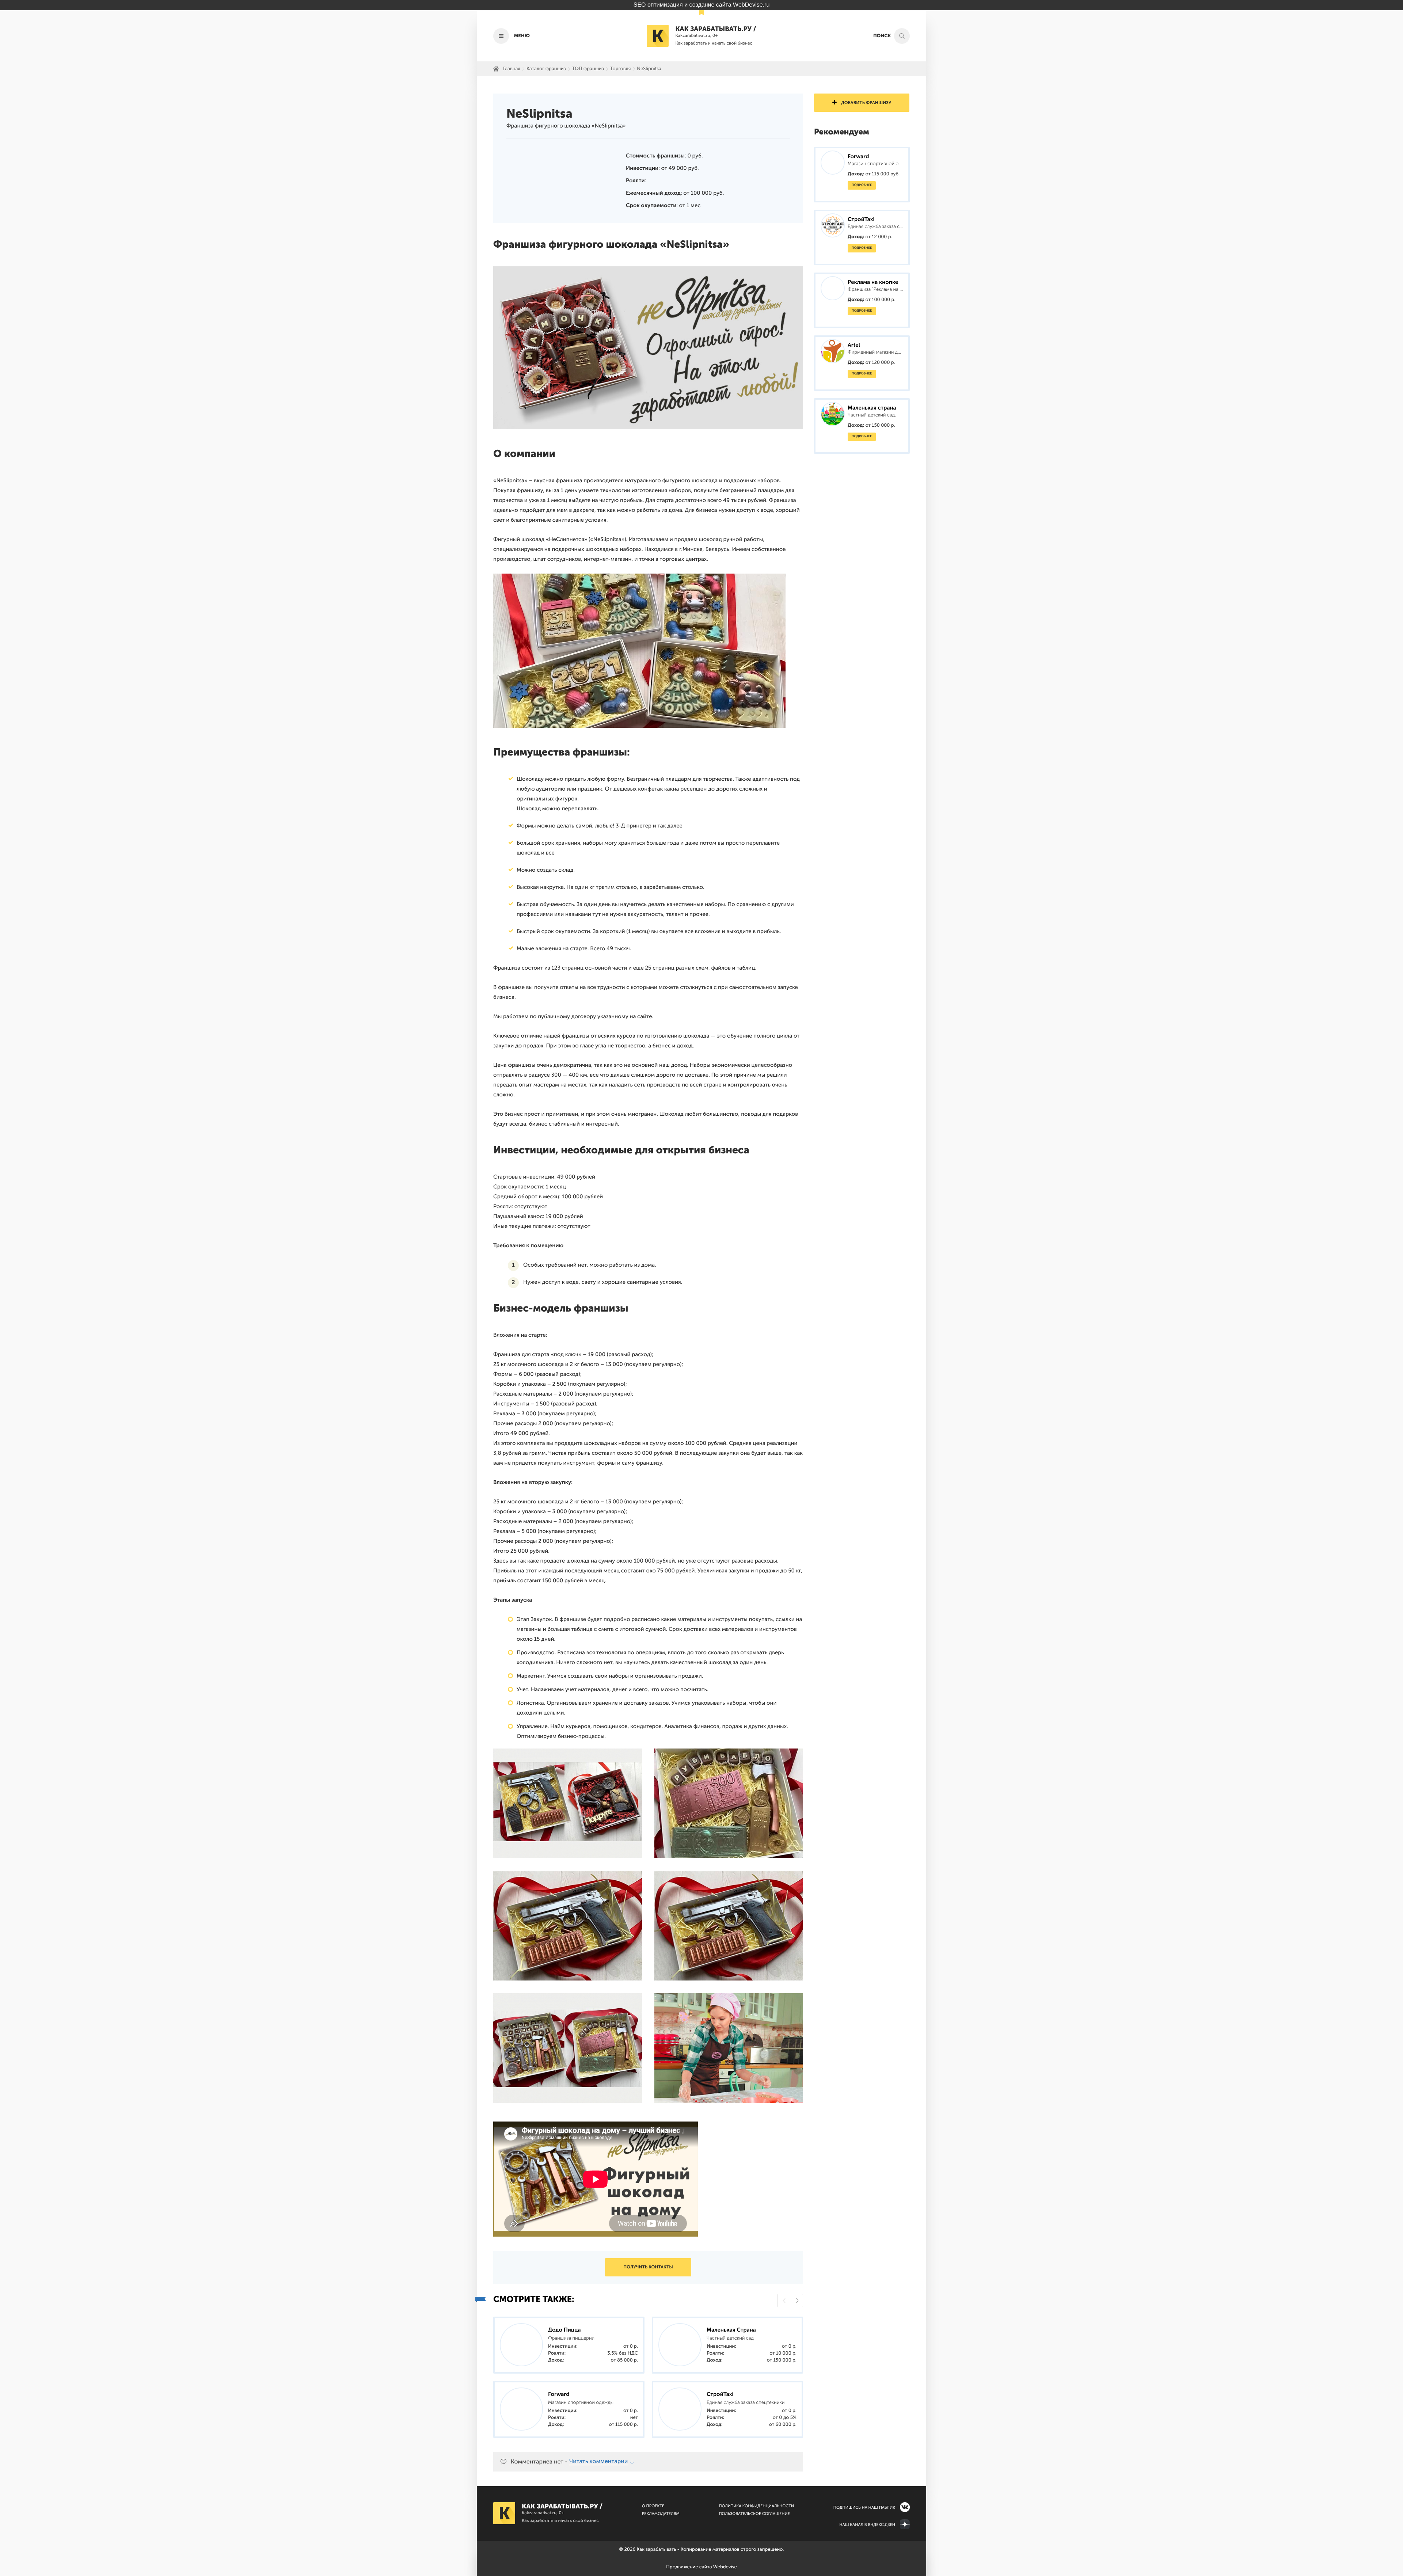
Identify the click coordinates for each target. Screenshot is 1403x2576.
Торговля (621, 69)
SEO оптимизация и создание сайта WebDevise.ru (702, 5)
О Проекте (653, 2506)
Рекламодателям (661, 2514)
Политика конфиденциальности (756, 2506)
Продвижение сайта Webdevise (701, 2567)
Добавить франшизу (866, 103)
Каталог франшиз (546, 69)
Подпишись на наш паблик (864, 2507)
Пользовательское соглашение (754, 2514)
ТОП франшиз (588, 69)
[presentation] (784, 2301)
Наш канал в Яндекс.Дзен (867, 2525)
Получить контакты (648, 2267)
